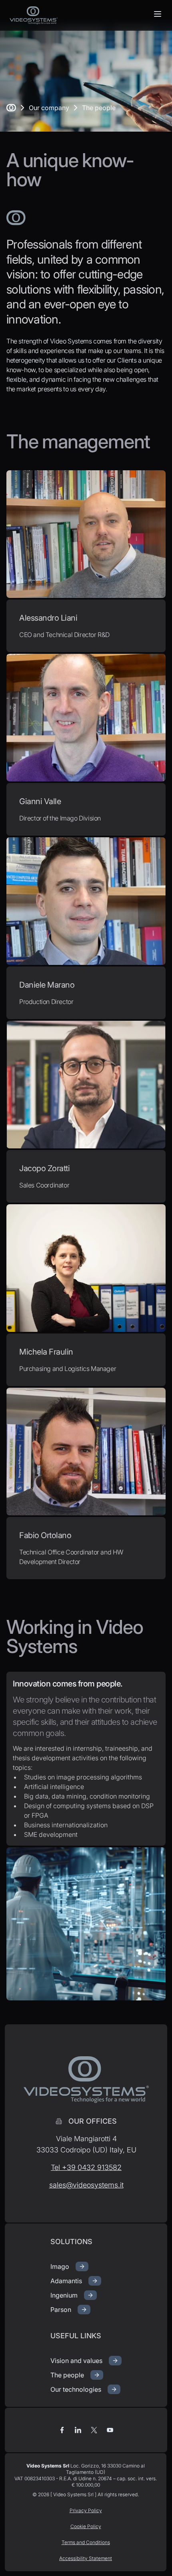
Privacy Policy (86, 2510)
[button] (158, 14)
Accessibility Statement (86, 2558)
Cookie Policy (86, 2526)
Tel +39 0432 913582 (86, 2167)
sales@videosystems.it (86, 2185)
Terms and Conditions (86, 2542)
